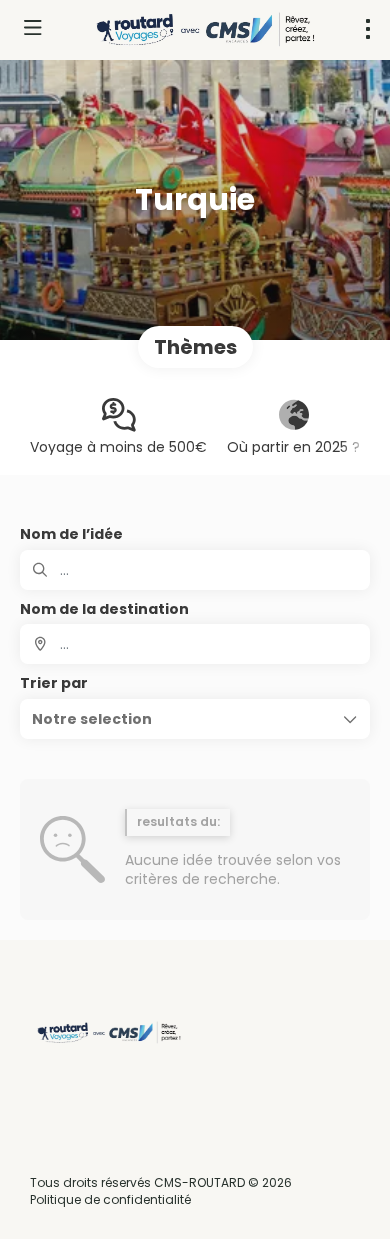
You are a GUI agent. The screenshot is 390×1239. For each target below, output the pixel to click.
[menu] (368, 29)
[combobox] (195, 644)
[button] (195, 719)
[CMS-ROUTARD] (107, 1032)
